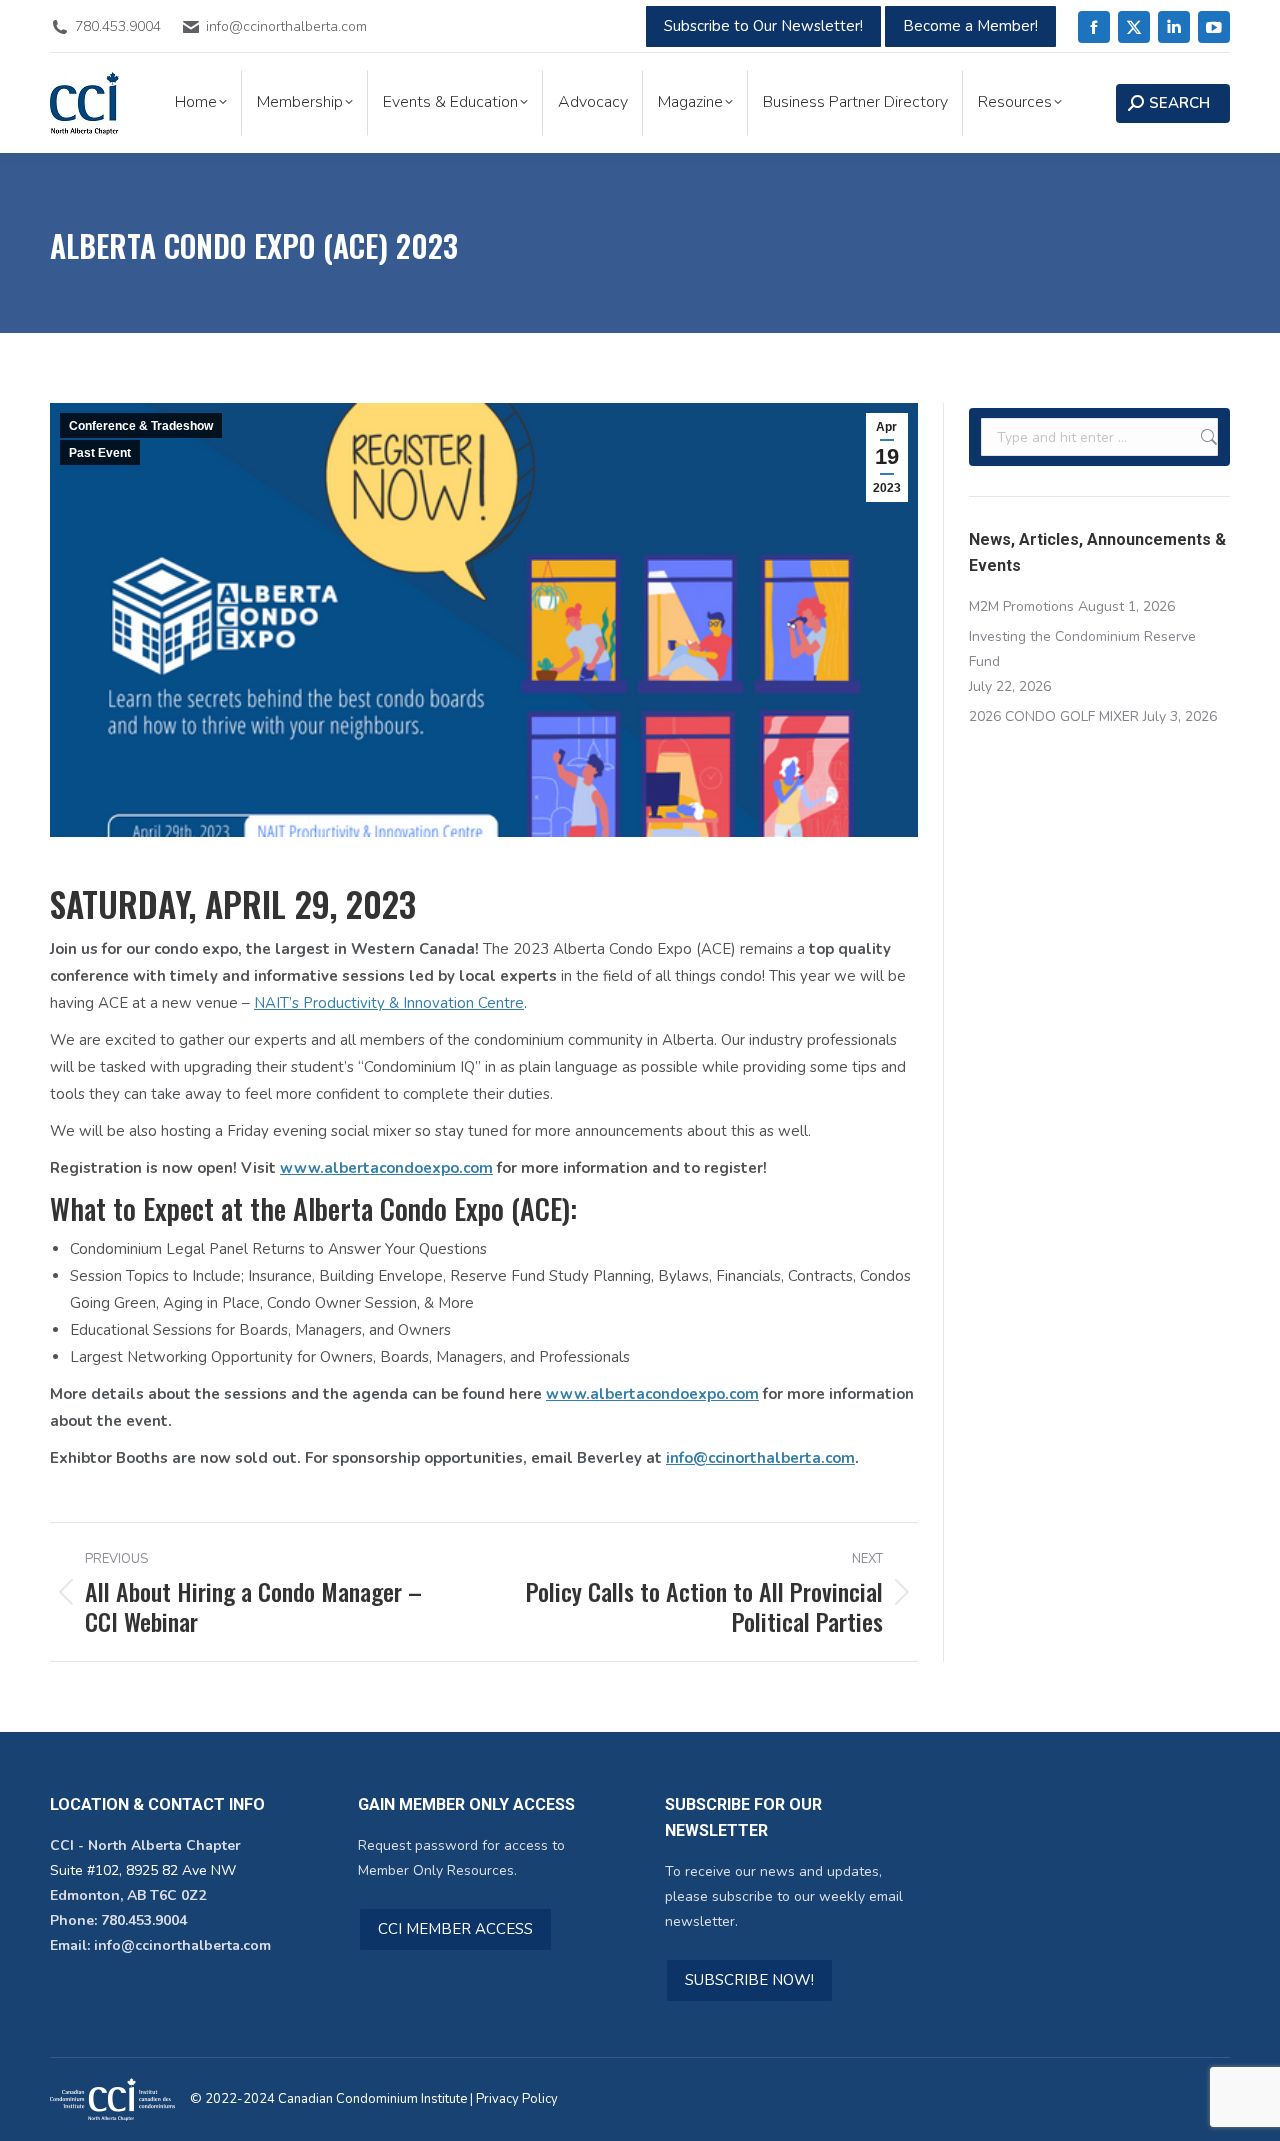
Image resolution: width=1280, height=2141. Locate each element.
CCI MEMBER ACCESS (455, 1929)
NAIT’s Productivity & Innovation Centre (389, 1003)
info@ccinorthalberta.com (760, 1458)
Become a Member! (970, 26)
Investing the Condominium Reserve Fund (1082, 649)
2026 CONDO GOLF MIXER (1054, 716)
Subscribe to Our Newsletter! (763, 26)
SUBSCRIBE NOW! (749, 1980)
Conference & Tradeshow (141, 426)
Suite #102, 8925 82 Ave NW (143, 1870)
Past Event (100, 453)
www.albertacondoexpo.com (386, 1168)
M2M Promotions (1021, 606)
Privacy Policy (517, 2099)
